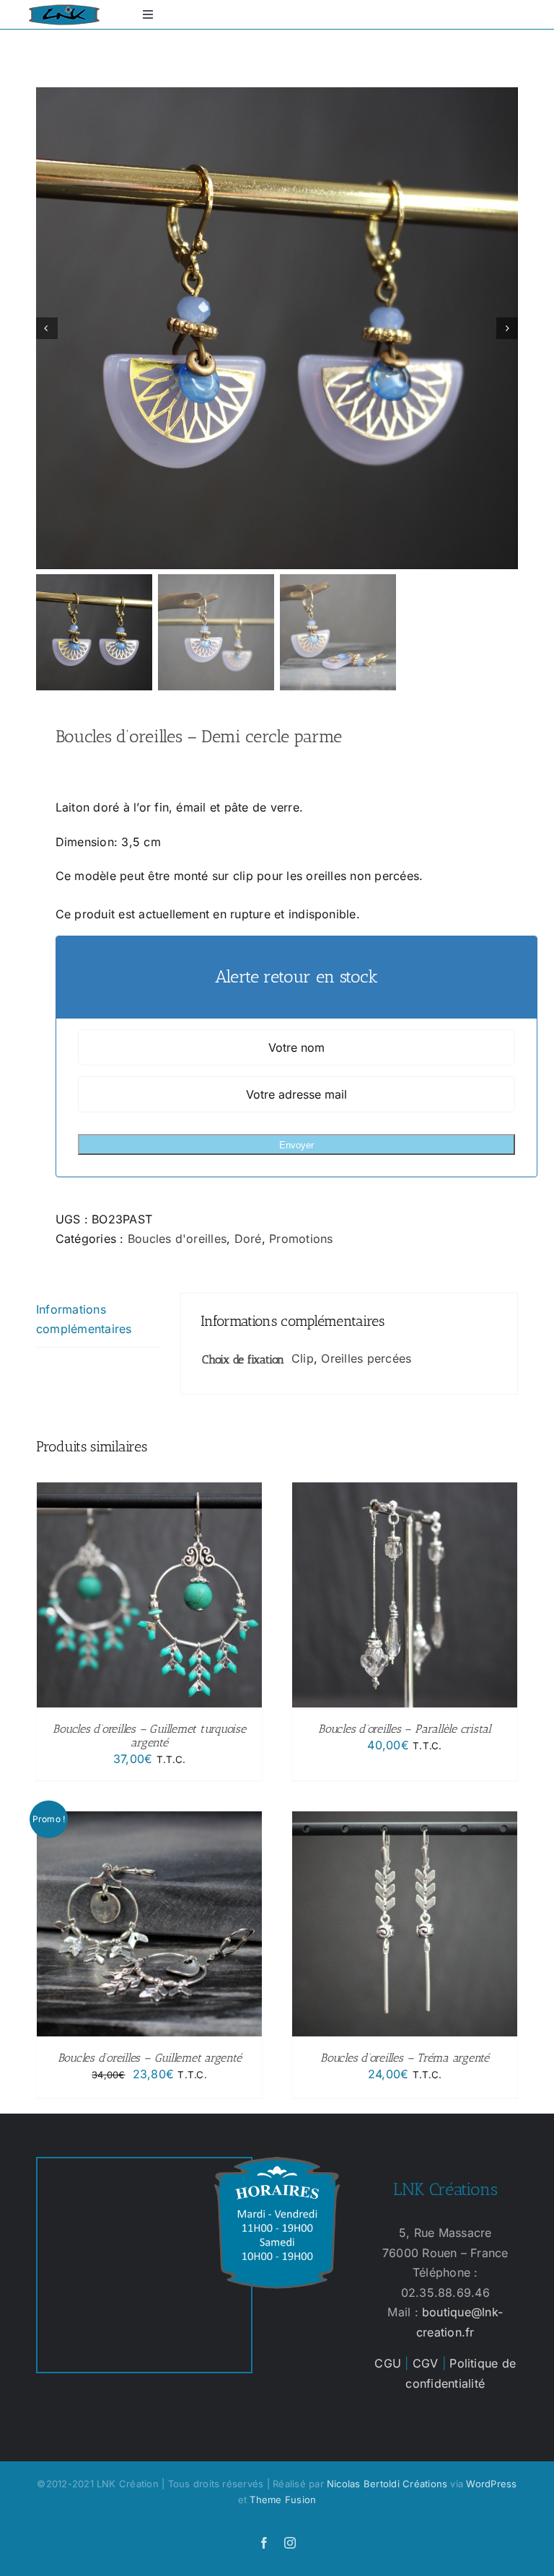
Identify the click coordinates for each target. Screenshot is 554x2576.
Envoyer (296, 1145)
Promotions (301, 1239)
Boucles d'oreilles (177, 1239)
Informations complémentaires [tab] (84, 1319)
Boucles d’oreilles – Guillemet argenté (150, 2058)
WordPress (491, 2484)
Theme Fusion (283, 2500)
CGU (388, 2363)
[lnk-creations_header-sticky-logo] (64, 10)
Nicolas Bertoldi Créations (387, 2484)
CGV (426, 2363)
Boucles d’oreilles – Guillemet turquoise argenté (149, 1736)
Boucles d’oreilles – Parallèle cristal (405, 1729)
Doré (248, 1239)
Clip (303, 1358)
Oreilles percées (366, 1358)
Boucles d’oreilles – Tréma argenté (405, 2058)
